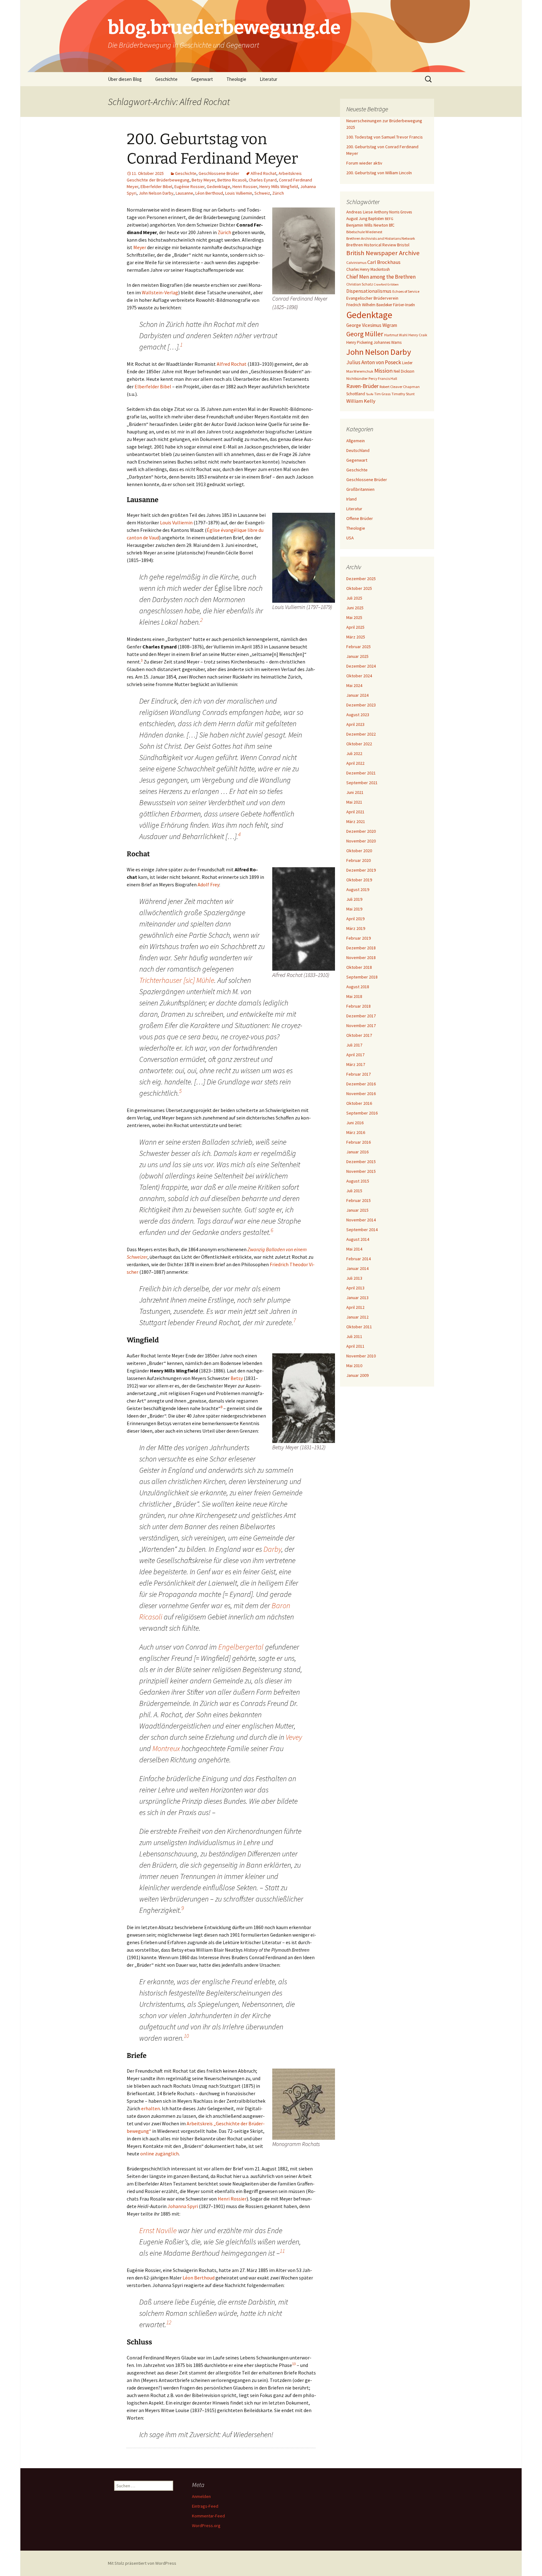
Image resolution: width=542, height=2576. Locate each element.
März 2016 (356, 1132)
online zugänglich (159, 2154)
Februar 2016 (359, 1142)
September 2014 (362, 1230)
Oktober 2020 (359, 851)
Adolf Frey (208, 884)
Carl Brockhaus (384, 262)
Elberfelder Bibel (156, 186)
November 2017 (361, 1026)
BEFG (389, 219)
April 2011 (355, 1346)
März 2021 (356, 821)
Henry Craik (418, 335)
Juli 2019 (354, 899)
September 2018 (362, 977)
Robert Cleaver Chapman (400, 387)
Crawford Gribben (386, 284)
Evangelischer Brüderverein (372, 298)
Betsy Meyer (203, 180)
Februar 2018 (359, 1006)
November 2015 (361, 1171)
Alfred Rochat (263, 173)
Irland (351, 499)
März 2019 (356, 928)
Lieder (407, 363)
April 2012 (355, 1307)
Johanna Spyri (183, 2206)
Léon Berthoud (209, 193)
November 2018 (361, 957)
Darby (272, 1549)
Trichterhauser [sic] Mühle (177, 980)
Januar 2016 (357, 1152)
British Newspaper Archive (383, 253)
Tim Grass (382, 394)
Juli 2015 (354, 1191)
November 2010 (361, 1356)
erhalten (151, 2108)
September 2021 (362, 783)
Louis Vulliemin (239, 193)
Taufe (370, 394)
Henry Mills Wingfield (279, 186)
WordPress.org (206, 2526)
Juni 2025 (355, 608)
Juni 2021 (355, 792)
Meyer (140, 247)
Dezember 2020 (361, 831)
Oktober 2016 (359, 1103)
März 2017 (356, 1064)
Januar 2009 (357, 1375)
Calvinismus (356, 262)
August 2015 (358, 1181)
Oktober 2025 (359, 588)
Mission (383, 371)
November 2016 (361, 1094)
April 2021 (355, 812)
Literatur (268, 79)
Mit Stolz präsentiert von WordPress (142, 2563)
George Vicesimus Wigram (372, 325)
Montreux (166, 1748)
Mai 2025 (354, 617)
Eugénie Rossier (189, 186)
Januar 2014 (357, 1268)
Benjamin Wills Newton (367, 225)
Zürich (278, 193)
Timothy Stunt (403, 394)
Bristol (403, 245)
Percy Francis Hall (383, 378)
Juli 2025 (354, 598)
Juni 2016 (355, 1123)
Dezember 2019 (361, 870)
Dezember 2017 (361, 1016)
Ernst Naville (158, 2230)
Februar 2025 (359, 647)
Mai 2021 (354, 802)
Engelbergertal (241, 1647)
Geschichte (166, 79)
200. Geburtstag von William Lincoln (379, 173)
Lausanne (184, 193)
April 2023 (355, 724)
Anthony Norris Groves (393, 212)
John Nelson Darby (156, 193)
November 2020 (361, 841)
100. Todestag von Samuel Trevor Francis (385, 137)
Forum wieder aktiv (364, 163)
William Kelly (361, 401)
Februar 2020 (359, 860)
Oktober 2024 (359, 676)
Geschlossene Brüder (219, 173)
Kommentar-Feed (208, 2516)
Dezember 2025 (361, 579)
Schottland (356, 394)
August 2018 (358, 987)
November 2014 (361, 1220)
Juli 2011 (354, 1336)
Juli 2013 (354, 1278)
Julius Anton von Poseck (374, 362)
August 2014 (358, 1239)
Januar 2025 (357, 656)
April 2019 (355, 919)
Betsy (237, 1378)
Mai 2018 (354, 996)
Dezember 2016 (361, 1084)
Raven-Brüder (362, 386)
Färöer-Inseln (404, 305)
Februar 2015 (359, 1200)
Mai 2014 (354, 1249)
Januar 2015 (357, 1210)
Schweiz (262, 193)
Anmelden (201, 2496)
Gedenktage (218, 186)
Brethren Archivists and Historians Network (381, 238)
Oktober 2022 (359, 744)
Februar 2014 (359, 1259)
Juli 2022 (354, 753)
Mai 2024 (354, 685)
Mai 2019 (354, 909)
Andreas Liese (360, 212)
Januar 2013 (357, 1298)
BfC (392, 225)
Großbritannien (360, 489)
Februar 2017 (359, 1074)
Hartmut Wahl (396, 335)
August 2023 (358, 715)
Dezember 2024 (361, 666)
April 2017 (355, 1055)
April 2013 (355, 1288)
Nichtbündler (357, 378)
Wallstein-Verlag (160, 292)
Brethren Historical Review (371, 245)
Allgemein (356, 441)
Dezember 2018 (361, 948)
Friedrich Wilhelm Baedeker (369, 305)
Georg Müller (365, 334)
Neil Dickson (404, 371)
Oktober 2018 (359, 967)
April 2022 (355, 763)
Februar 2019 (359, 938)
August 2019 (358, 889)
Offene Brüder (360, 518)
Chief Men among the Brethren (381, 277)
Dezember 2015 (361, 1162)
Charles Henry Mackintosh (368, 269)
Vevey (294, 1737)
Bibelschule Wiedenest (364, 232)
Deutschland (358, 450)
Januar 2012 (357, 1317)
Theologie (236, 79)
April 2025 (355, 627)
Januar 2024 (357, 695)
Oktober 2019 (359, 880)
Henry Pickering (359, 342)
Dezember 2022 (361, 734)
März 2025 (356, 637)
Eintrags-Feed (205, 2506)
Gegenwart (202, 79)
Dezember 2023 (361, 705)
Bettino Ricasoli (232, 180)
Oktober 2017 (359, 1035)
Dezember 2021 (361, 773)
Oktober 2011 (359, 1327)
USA (350, 538)
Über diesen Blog (125, 79)
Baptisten (376, 219)
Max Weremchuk (360, 371)
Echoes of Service (406, 291)
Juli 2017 (354, 1045)
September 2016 (362, 1113)
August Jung (357, 219)
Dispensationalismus (369, 291)
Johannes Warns (388, 342)
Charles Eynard (263, 180)
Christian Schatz (360, 284)
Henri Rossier (245, 186)
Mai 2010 (354, 1366)
